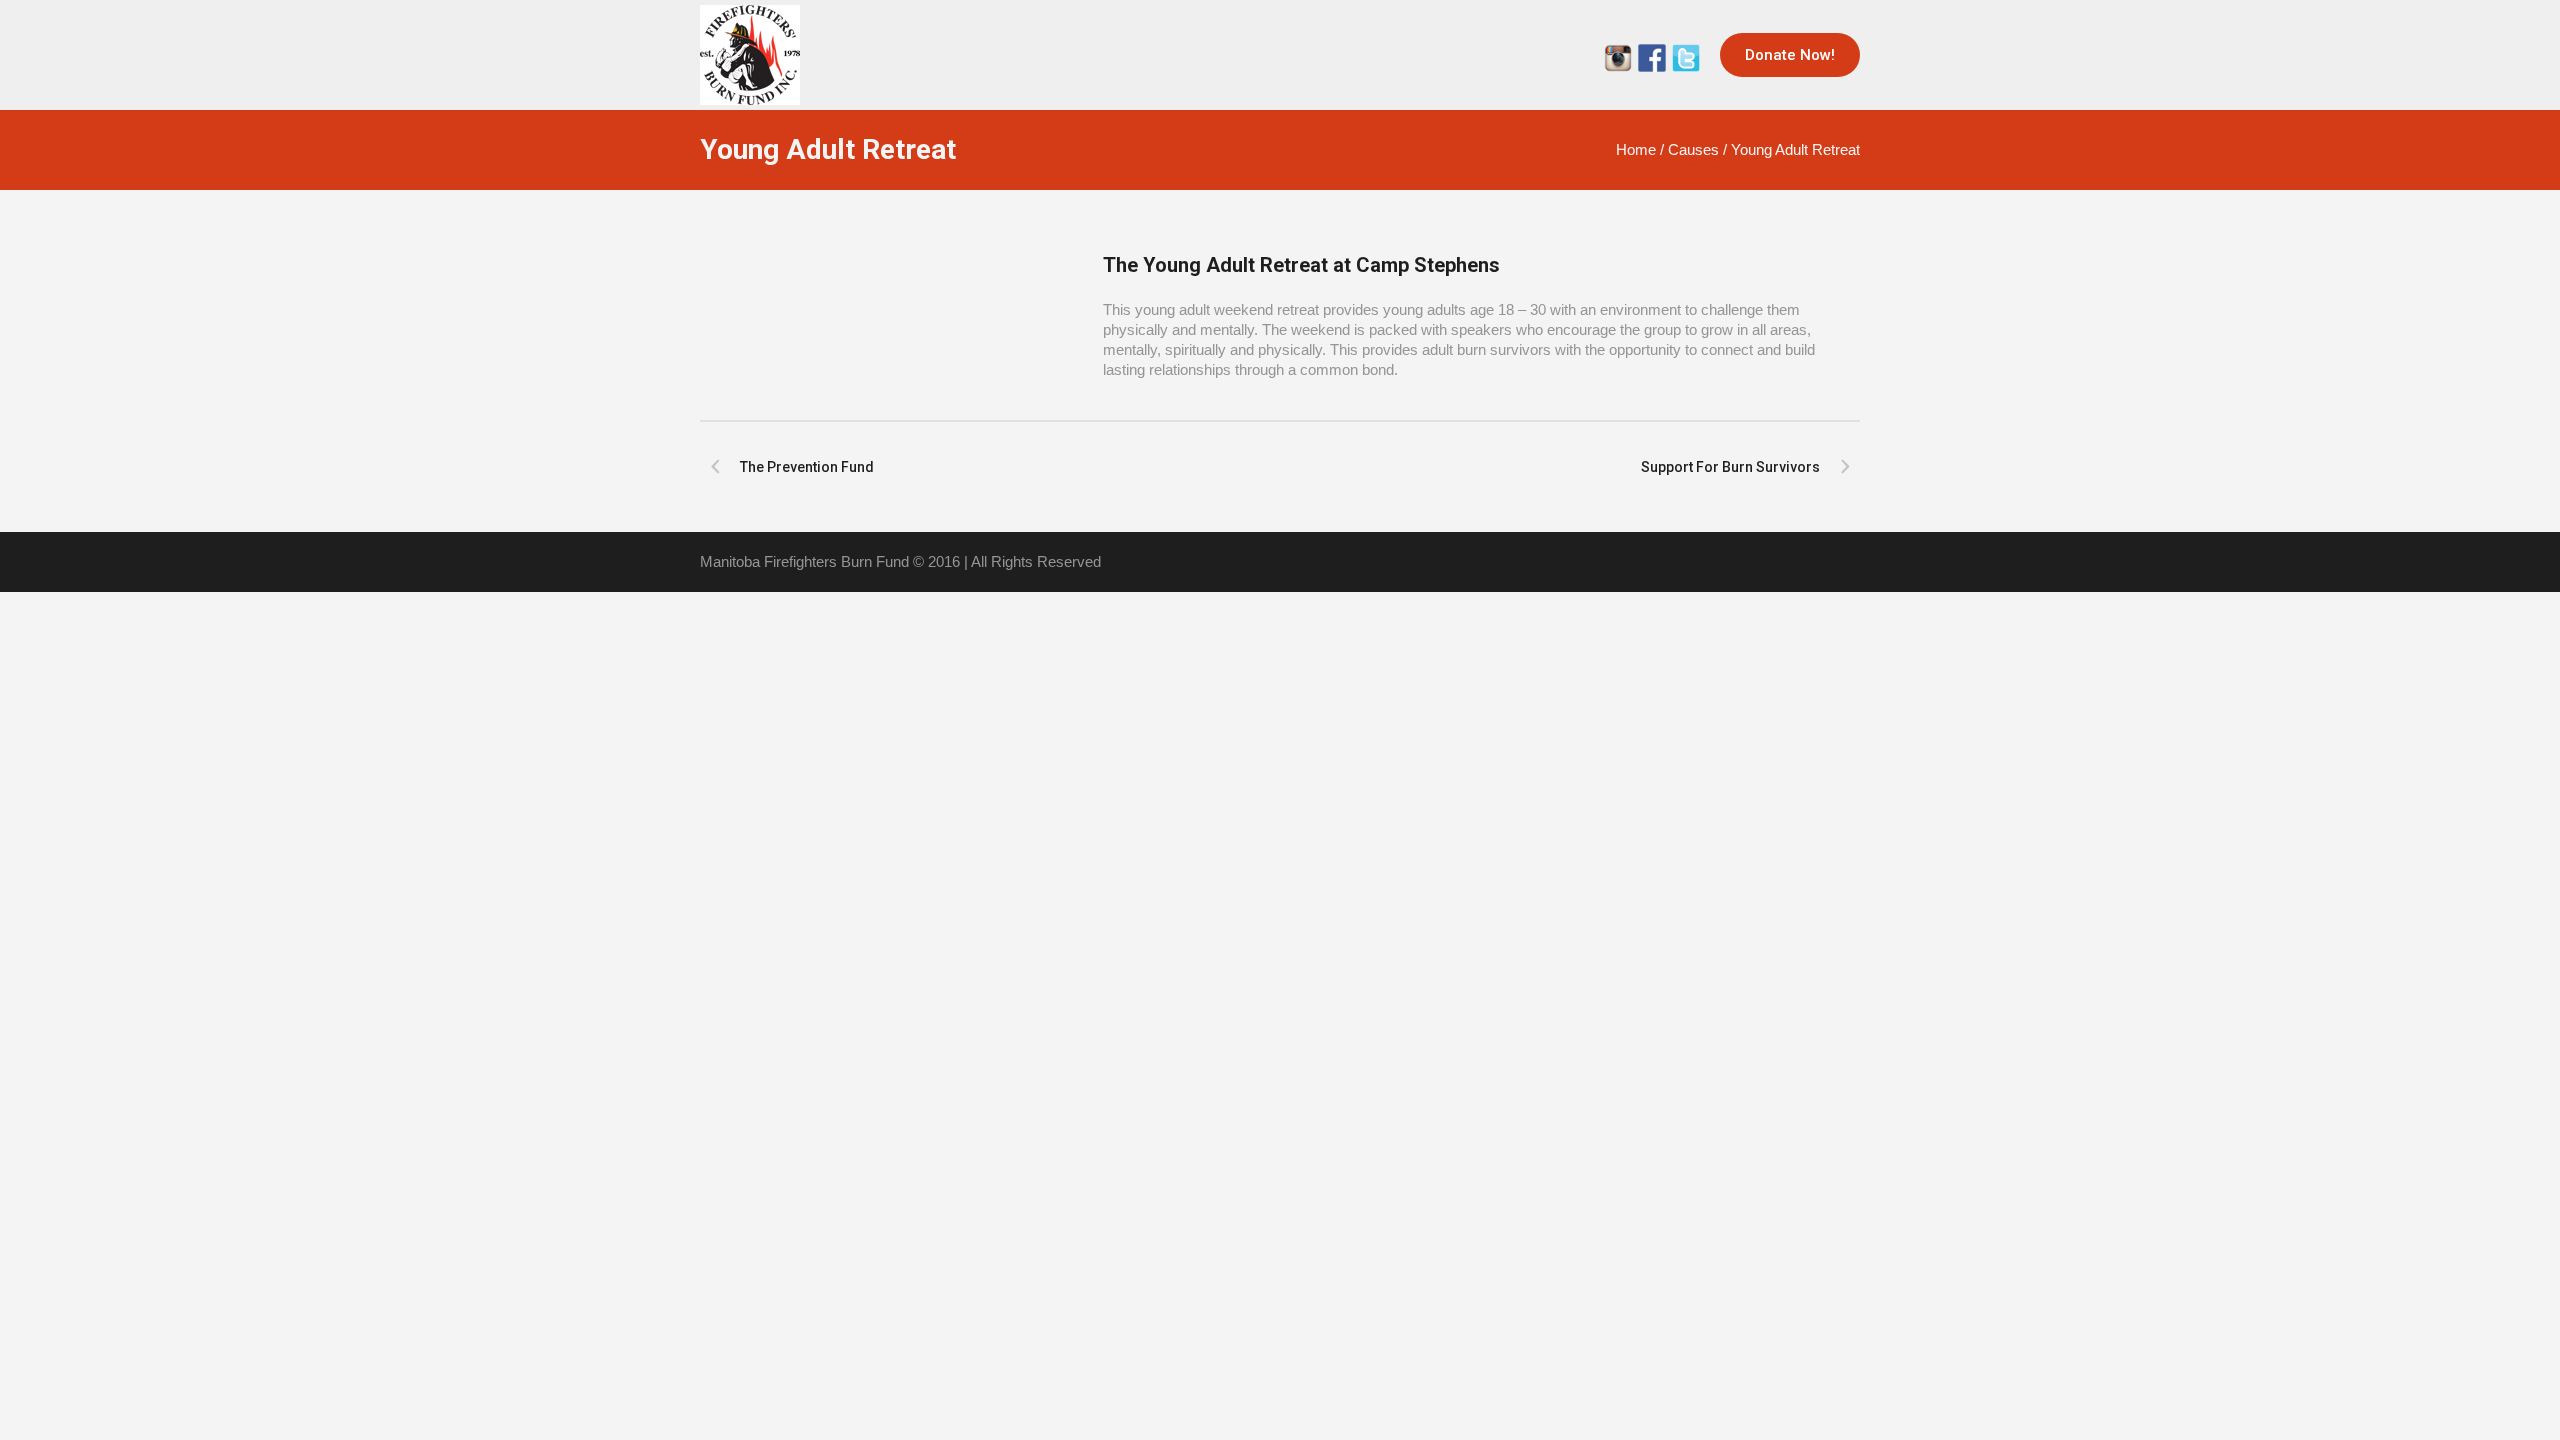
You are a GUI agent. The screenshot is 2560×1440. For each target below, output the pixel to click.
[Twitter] (1618, 58)
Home (1636, 149)
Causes (1693, 149)
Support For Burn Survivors (1730, 467)
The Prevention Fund (807, 467)
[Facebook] (1652, 58)
